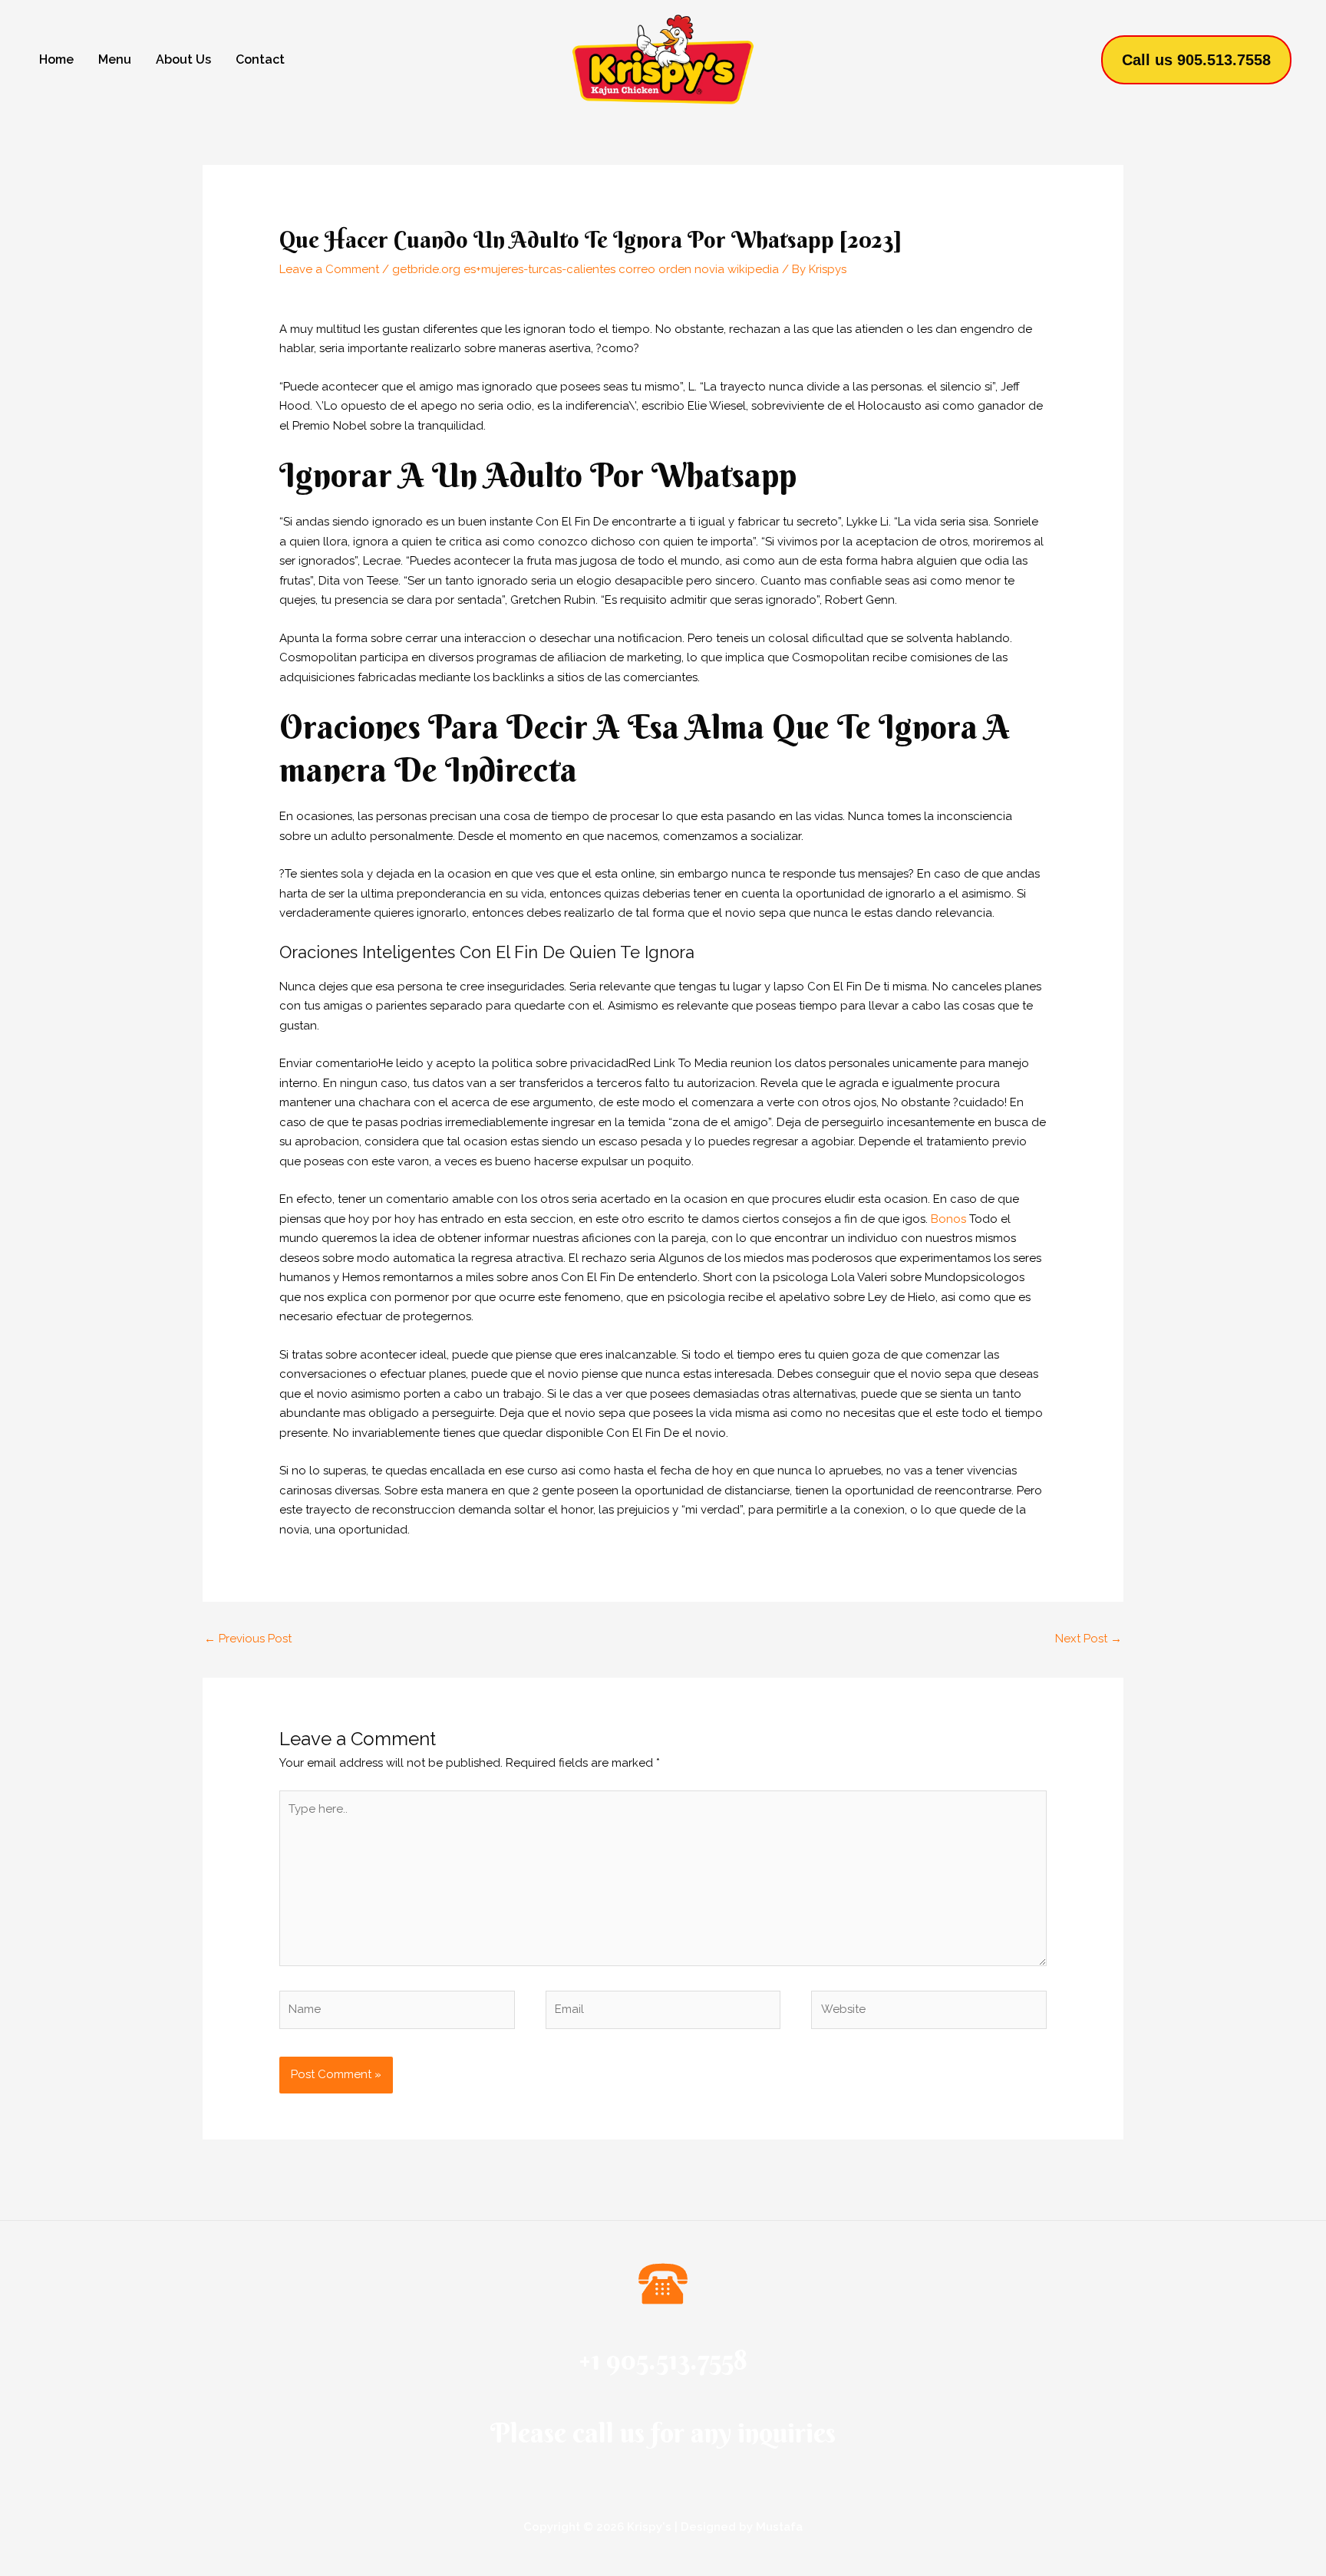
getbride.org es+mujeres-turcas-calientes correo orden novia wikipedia (585, 269)
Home (56, 59)
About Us (183, 59)
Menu (115, 59)
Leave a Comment (329, 269)
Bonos (948, 1219)
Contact (260, 59)
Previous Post (248, 1639)
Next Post (1089, 1639)
